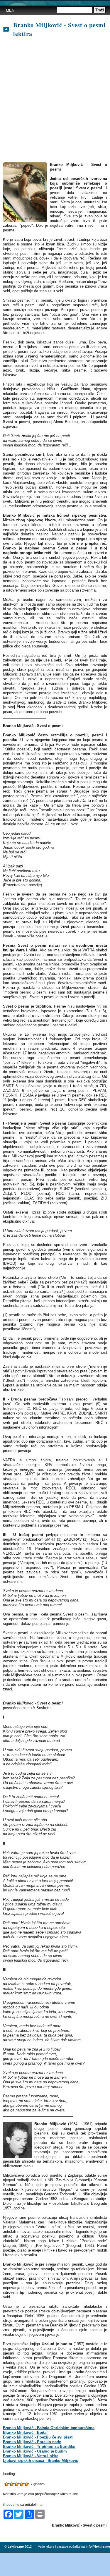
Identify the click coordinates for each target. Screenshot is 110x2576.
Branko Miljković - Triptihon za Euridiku (39, 2447)
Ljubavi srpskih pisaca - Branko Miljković (40, 2461)
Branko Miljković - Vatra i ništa (31, 2456)
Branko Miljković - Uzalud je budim (35, 2451)
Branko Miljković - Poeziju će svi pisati (38, 2437)
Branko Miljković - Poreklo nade (32, 2442)
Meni (11, 10)
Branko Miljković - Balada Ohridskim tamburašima (49, 2428)
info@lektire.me (98, 2546)
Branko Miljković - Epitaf (25, 2432)
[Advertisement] (55, 100)
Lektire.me (16, 2546)
